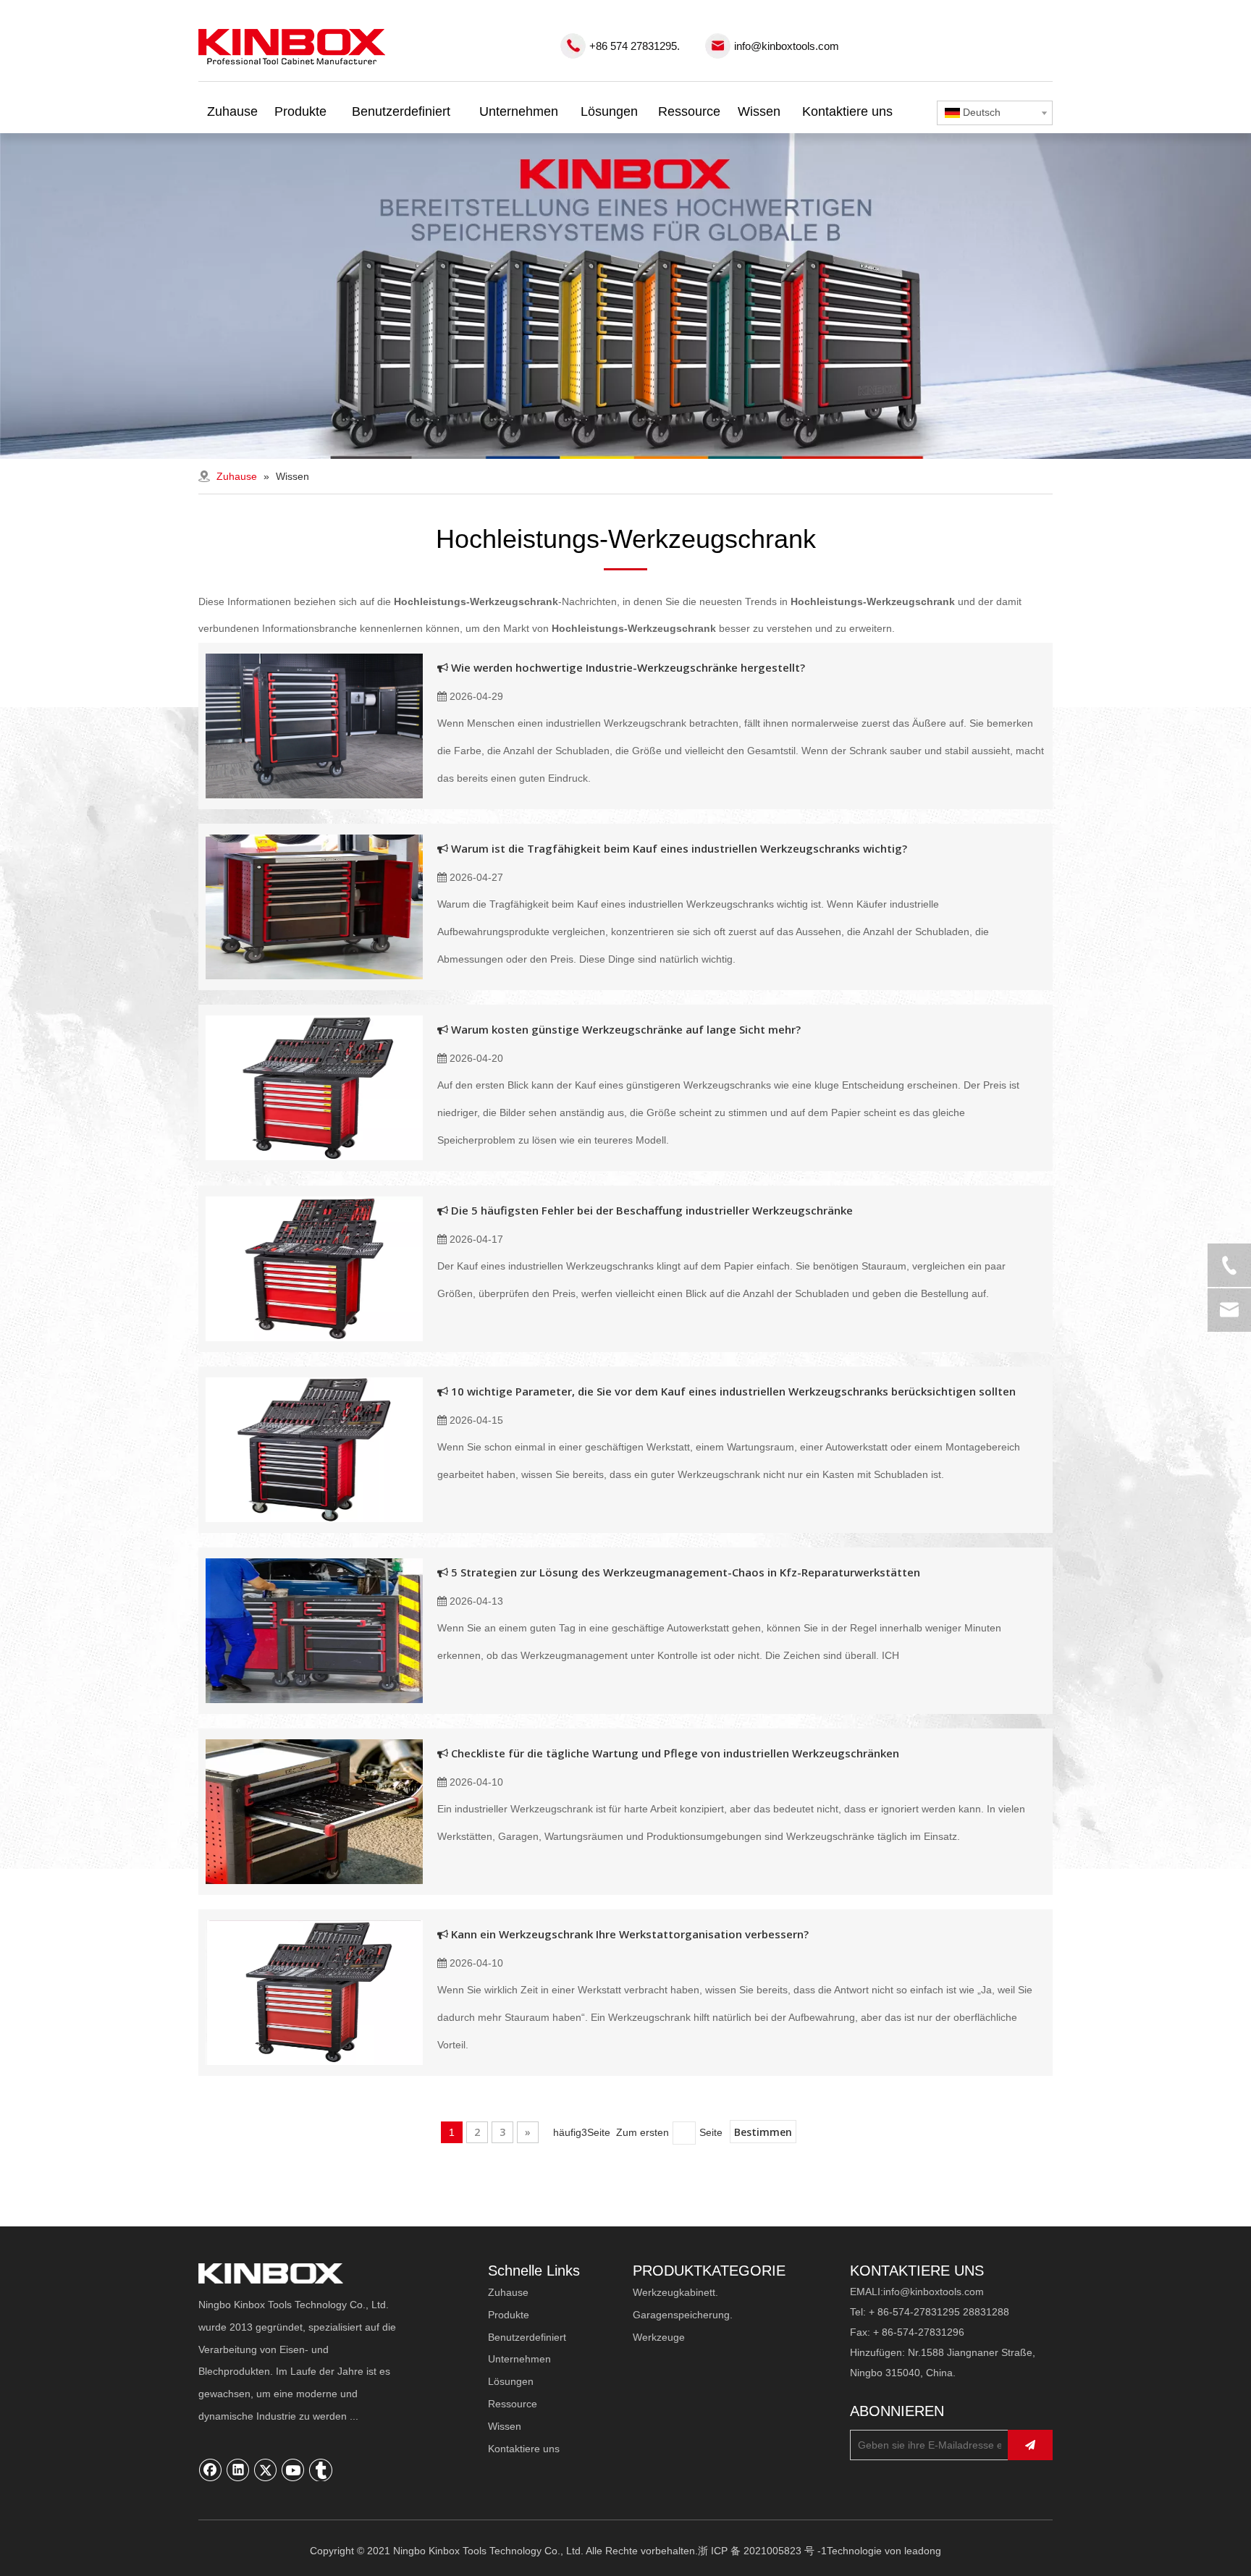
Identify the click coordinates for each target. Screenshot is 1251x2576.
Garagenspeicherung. (683, 2315)
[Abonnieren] (1030, 2445)
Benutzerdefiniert (527, 2337)
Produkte (509, 2315)
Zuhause (508, 2292)
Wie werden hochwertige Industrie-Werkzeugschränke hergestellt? (628, 667)
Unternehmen (519, 2359)
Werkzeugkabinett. (675, 2292)
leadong (923, 2551)
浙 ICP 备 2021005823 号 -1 (762, 2551)
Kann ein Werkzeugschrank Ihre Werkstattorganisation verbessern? (630, 1934)
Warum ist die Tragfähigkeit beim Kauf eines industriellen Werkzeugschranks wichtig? (679, 848)
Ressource (513, 2404)
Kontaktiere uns (524, 2449)
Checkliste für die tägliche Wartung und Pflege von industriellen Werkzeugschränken (675, 1753)
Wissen (505, 2426)
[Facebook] (211, 2470)
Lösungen (511, 2381)
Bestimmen (763, 2132)
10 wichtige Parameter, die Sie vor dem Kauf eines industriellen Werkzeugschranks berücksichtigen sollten (733, 1391)
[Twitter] (266, 2470)
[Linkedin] (238, 2470)
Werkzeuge (659, 2337)
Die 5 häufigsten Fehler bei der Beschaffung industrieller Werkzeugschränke (652, 1210)
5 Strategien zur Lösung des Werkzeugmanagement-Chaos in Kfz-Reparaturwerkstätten (686, 1572)
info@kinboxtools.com (787, 46)
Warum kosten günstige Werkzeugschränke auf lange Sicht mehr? (626, 1029)
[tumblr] (321, 2470)
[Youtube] (293, 2470)
